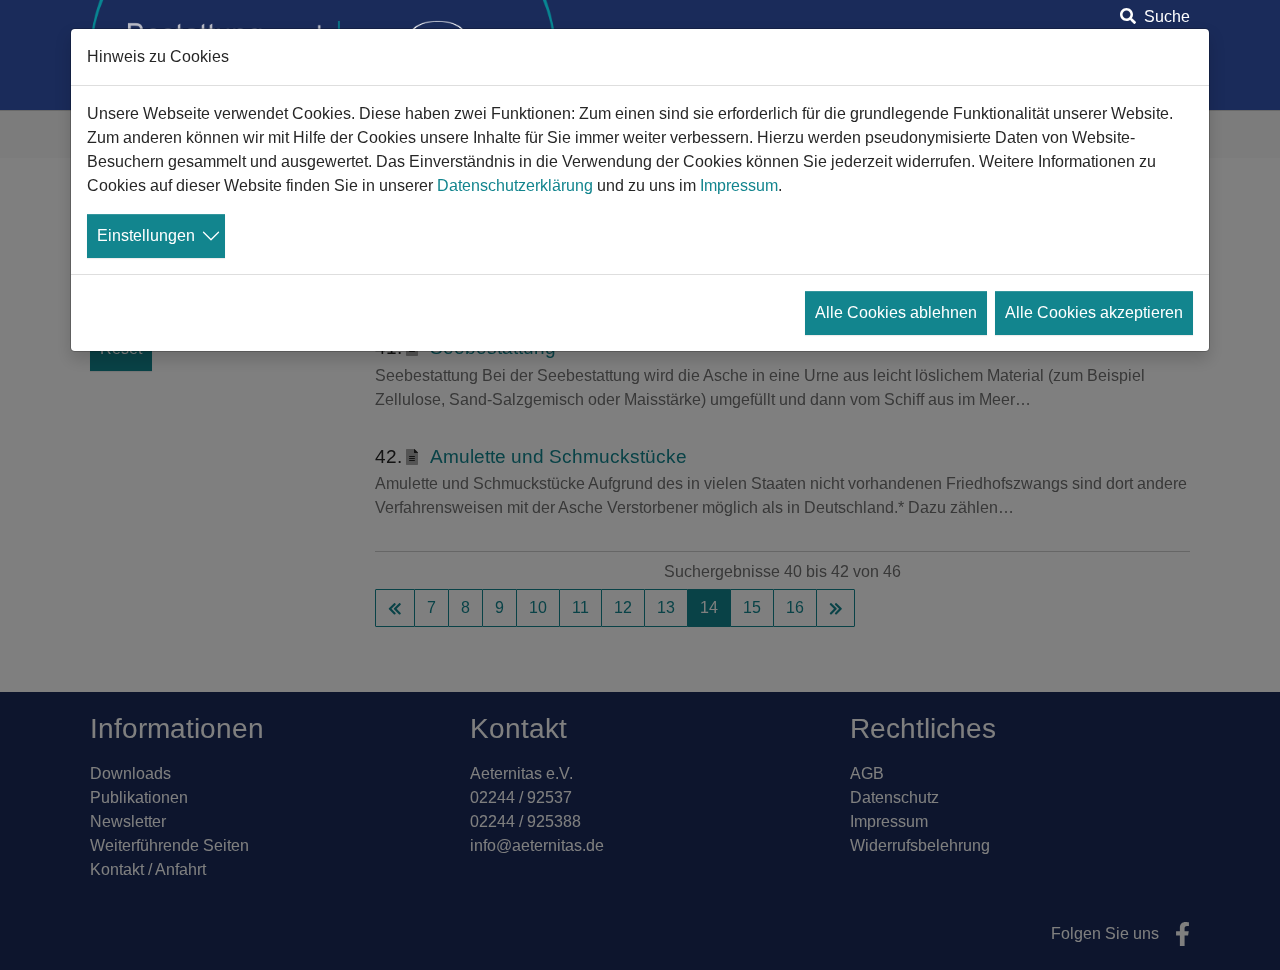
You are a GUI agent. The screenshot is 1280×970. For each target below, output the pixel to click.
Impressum (739, 185)
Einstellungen (146, 235)
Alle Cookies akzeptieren (1094, 312)
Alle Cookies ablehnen (896, 312)
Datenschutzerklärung (515, 185)
